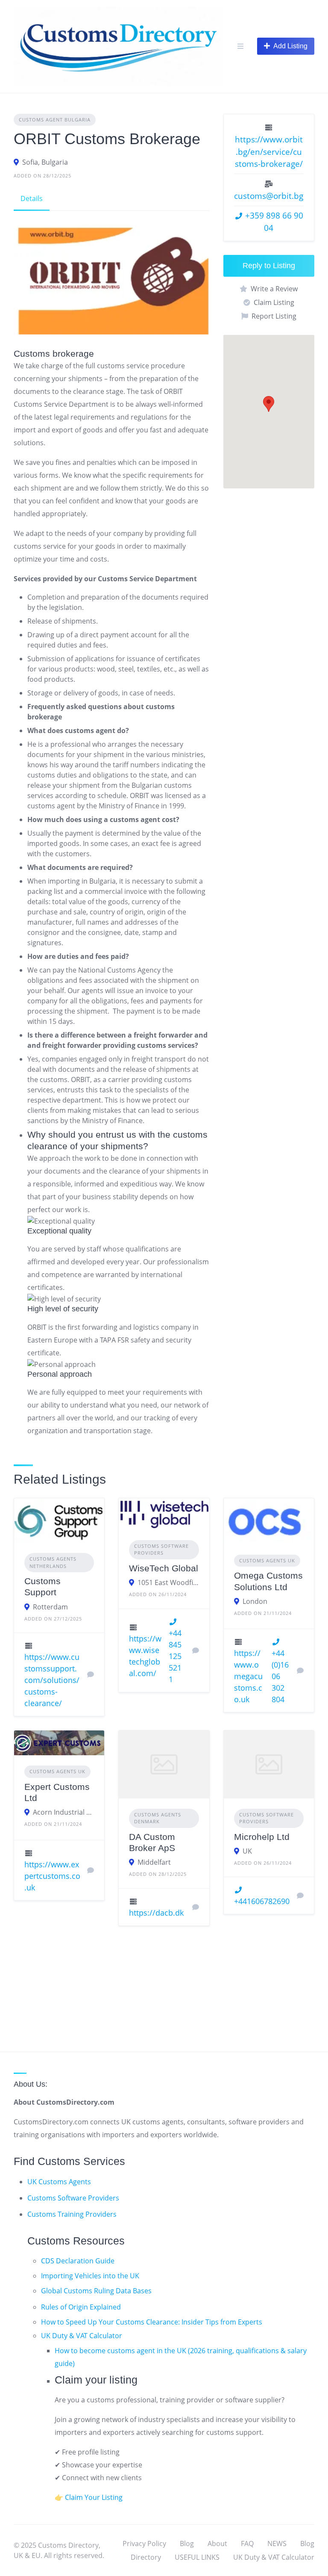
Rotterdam (50, 1607)
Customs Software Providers (73, 2198)
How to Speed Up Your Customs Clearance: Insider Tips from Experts (152, 2322)
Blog (187, 2543)
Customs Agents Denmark (158, 1818)
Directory (146, 2557)
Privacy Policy (144, 2543)
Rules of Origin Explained (81, 2307)
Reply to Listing (269, 266)
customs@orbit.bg (269, 196)
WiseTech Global (164, 1568)
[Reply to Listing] (91, 1674)
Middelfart (154, 1862)
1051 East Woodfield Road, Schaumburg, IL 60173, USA (168, 1582)
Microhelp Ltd (262, 1837)
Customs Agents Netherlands (53, 1562)
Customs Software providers (161, 1550)
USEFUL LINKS (197, 2557)
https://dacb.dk (156, 1913)
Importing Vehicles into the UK (90, 2276)
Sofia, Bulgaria (45, 162)
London (255, 1601)
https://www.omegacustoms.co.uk (248, 1676)
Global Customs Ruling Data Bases (96, 2291)
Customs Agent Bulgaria (55, 120)
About (217, 2543)
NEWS (277, 2543)
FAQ (247, 2543)
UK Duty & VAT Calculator (82, 2336)
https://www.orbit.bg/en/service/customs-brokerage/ (269, 152)
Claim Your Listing (94, 2497)
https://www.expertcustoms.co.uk (52, 1876)
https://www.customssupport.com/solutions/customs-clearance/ (52, 1680)
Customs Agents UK (267, 1560)
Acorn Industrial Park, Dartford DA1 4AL (63, 1812)
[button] (269, 404)
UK (247, 1851)
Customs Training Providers (72, 2214)
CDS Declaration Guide (78, 2261)
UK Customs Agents (59, 2182)
